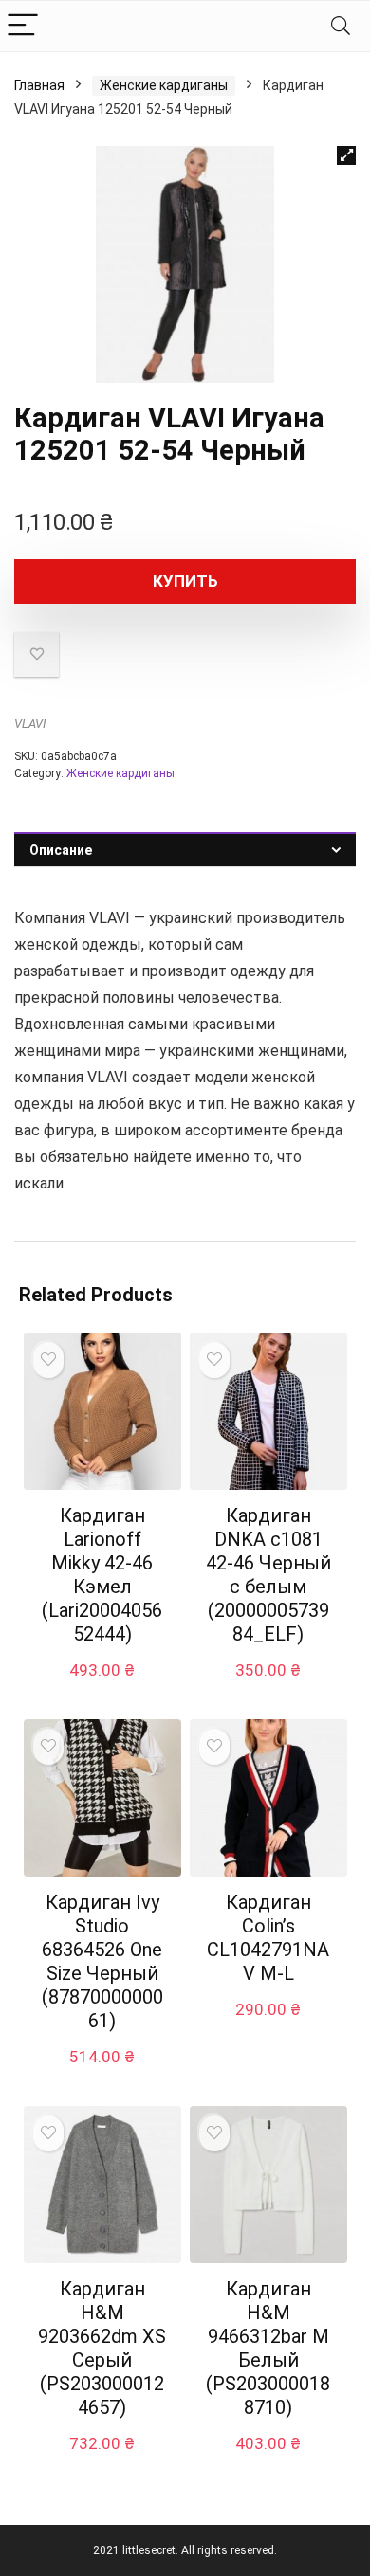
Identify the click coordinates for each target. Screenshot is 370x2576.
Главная (39, 85)
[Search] (341, 26)
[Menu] (23, 26)
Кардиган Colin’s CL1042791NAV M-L (268, 1938)
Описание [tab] (61, 850)
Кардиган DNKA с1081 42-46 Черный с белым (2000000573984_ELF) (268, 1575)
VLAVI (30, 724)
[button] (346, 155)
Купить (185, 581)
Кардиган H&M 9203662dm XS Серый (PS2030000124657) (102, 2348)
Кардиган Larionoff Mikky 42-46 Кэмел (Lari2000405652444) (102, 1575)
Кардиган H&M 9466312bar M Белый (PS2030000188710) (268, 2348)
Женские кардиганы (164, 85)
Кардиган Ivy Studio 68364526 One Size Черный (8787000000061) (102, 1961)
